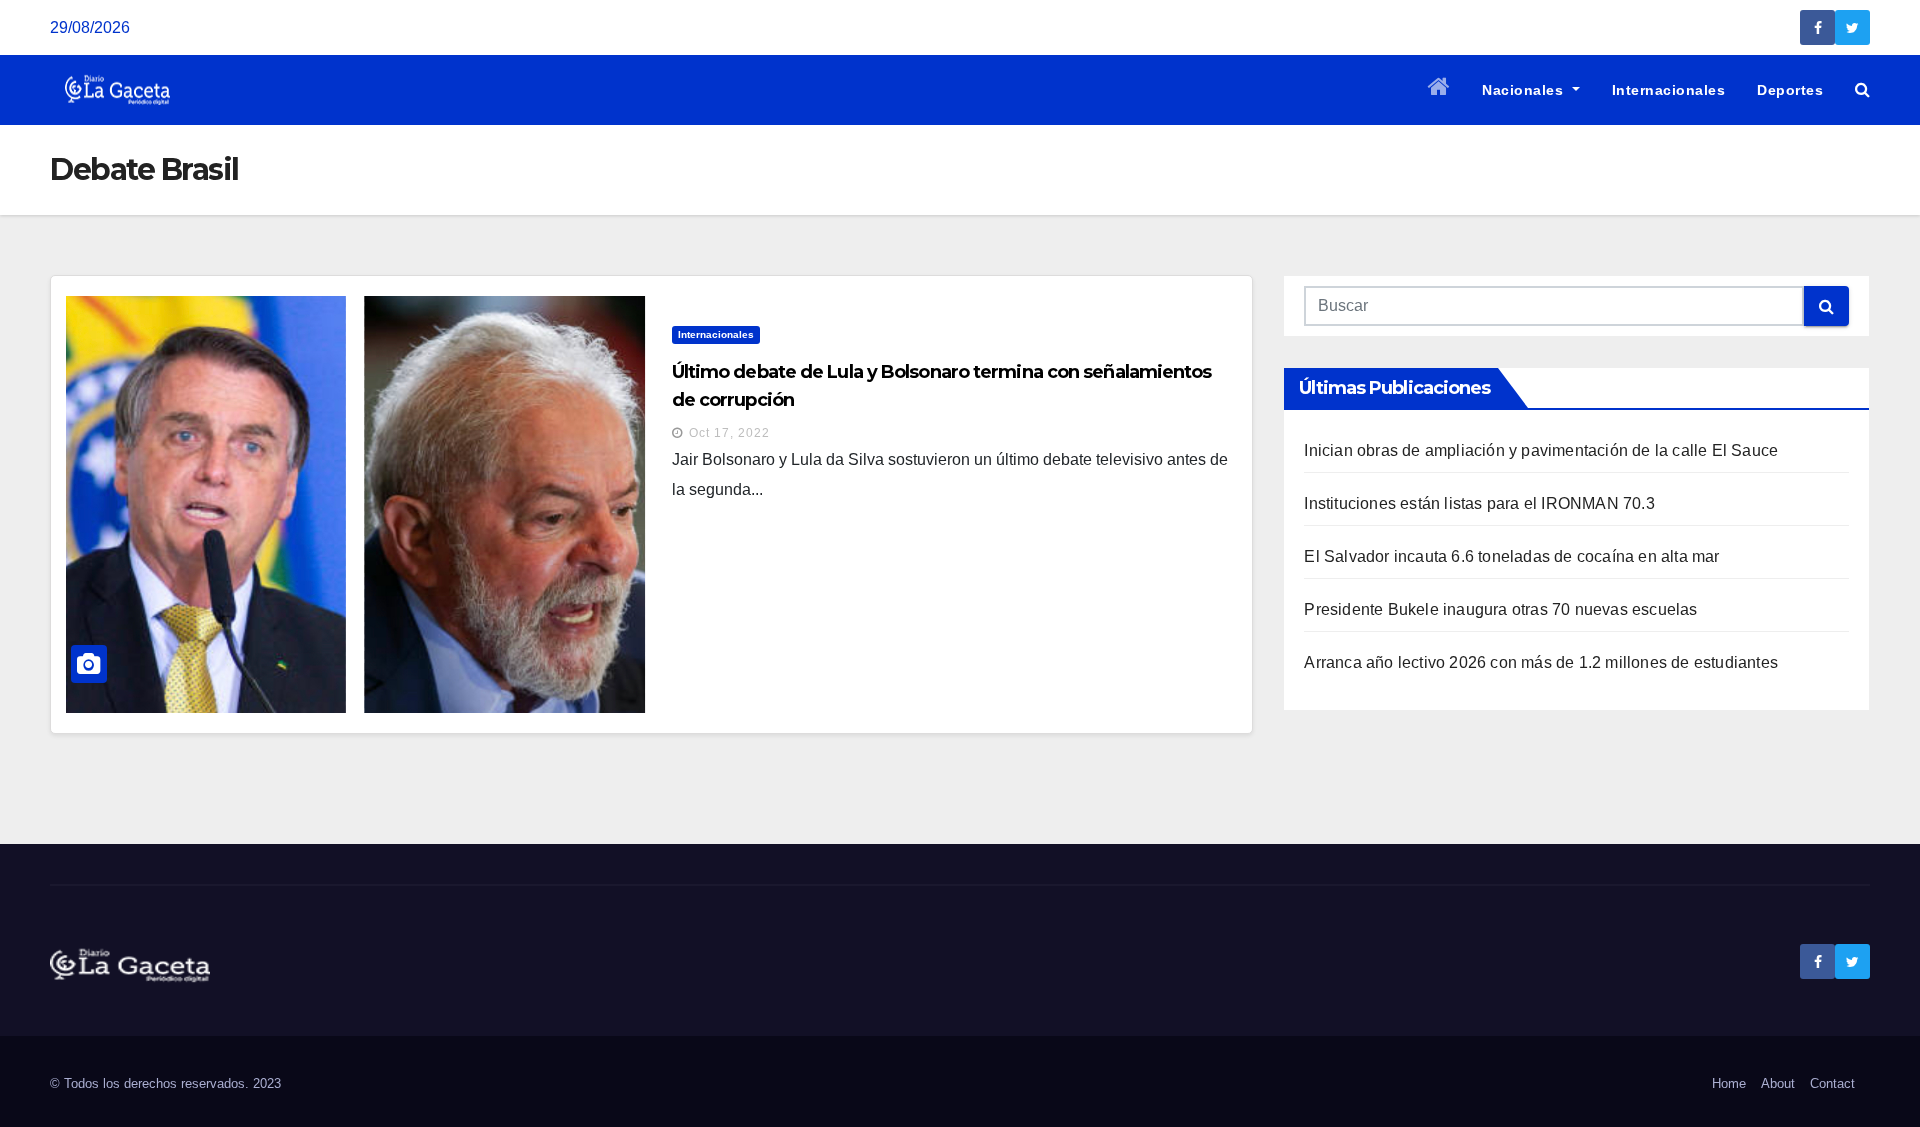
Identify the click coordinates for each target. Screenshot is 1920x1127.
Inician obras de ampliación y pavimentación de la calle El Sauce (1541, 450)
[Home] (1439, 90)
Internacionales (1669, 90)
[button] (1862, 89)
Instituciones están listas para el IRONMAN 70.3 (1479, 503)
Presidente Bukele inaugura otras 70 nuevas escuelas (1500, 609)
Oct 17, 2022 (729, 433)
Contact (1832, 1083)
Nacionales (1525, 90)
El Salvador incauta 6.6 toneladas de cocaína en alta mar (1511, 556)
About (1778, 1083)
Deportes (1790, 90)
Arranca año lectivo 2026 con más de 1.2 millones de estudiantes (1541, 662)
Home (1729, 1083)
